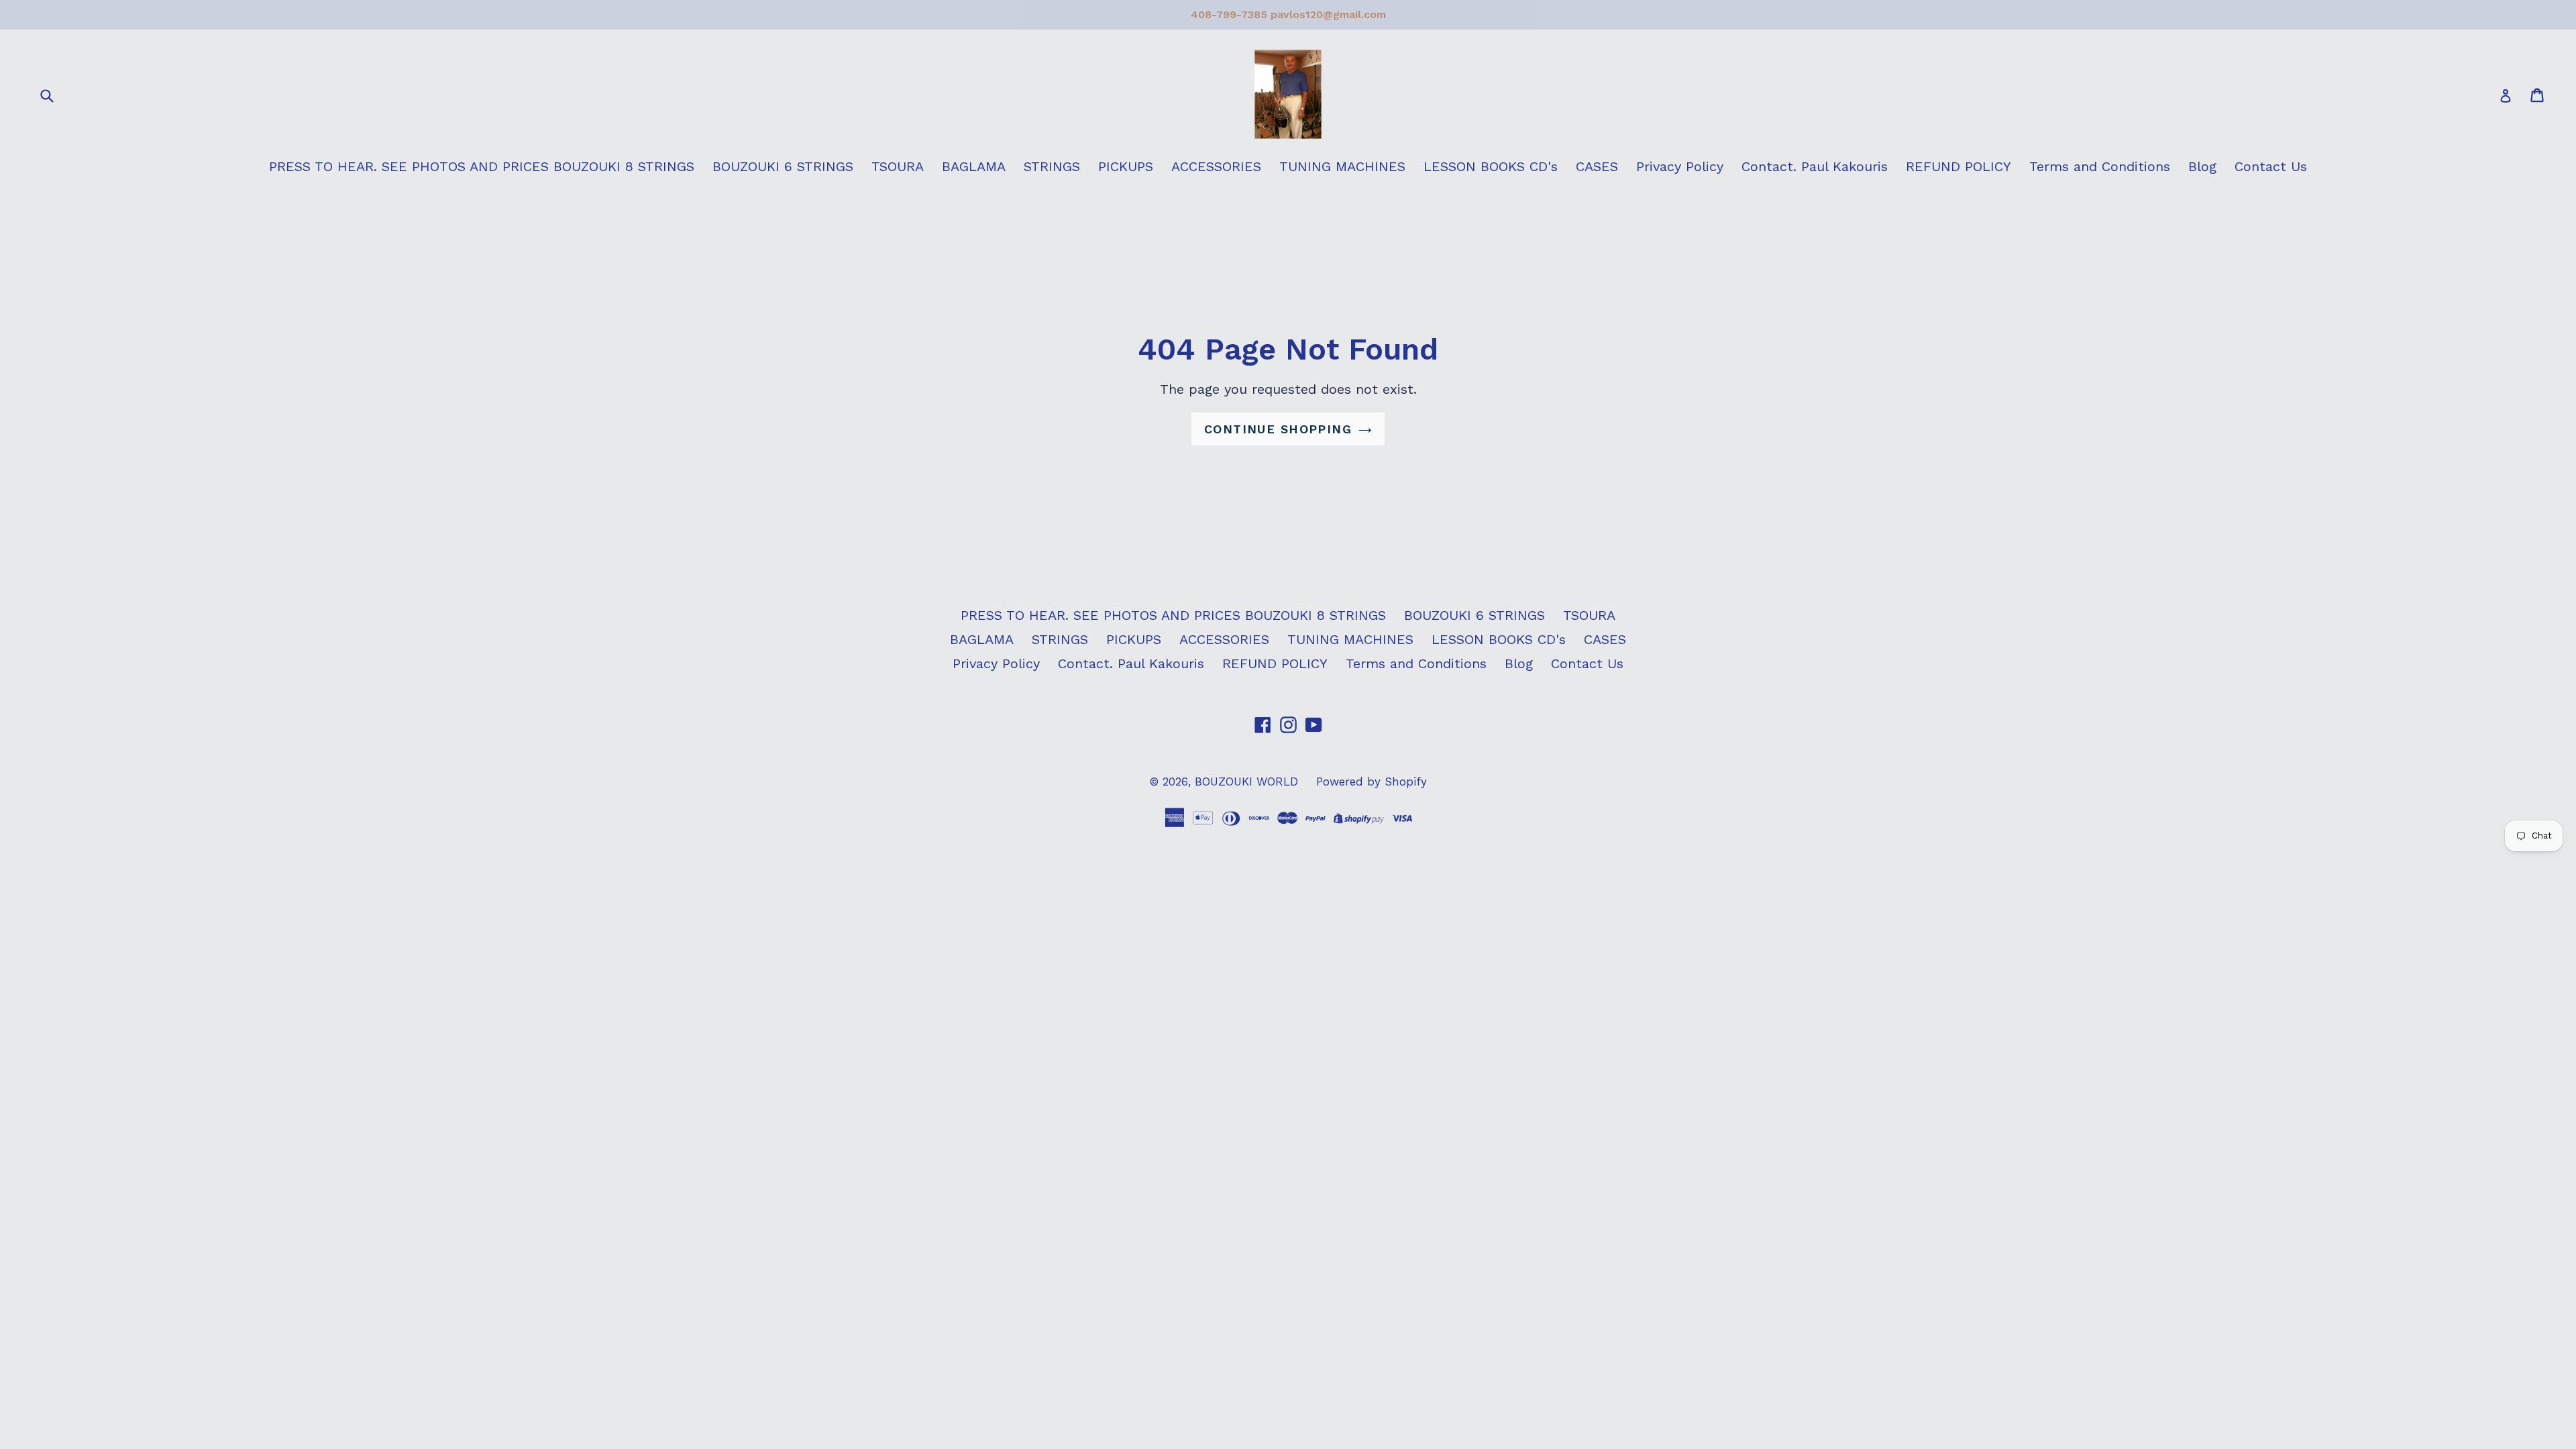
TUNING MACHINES (1342, 166)
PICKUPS (1126, 166)
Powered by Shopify (1372, 782)
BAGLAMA (974, 166)
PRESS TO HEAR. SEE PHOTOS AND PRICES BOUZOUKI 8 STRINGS (482, 166)
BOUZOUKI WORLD (1246, 782)
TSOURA (898, 166)
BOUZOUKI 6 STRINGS (783, 166)
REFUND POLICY (1958, 166)
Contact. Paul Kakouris (1815, 166)
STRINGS (1052, 166)
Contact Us (2271, 166)
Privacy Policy (1680, 166)
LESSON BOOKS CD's (1491, 166)
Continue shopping (1278, 429)
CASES (1597, 166)
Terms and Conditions (2100, 166)
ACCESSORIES (1216, 166)
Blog (2202, 166)
